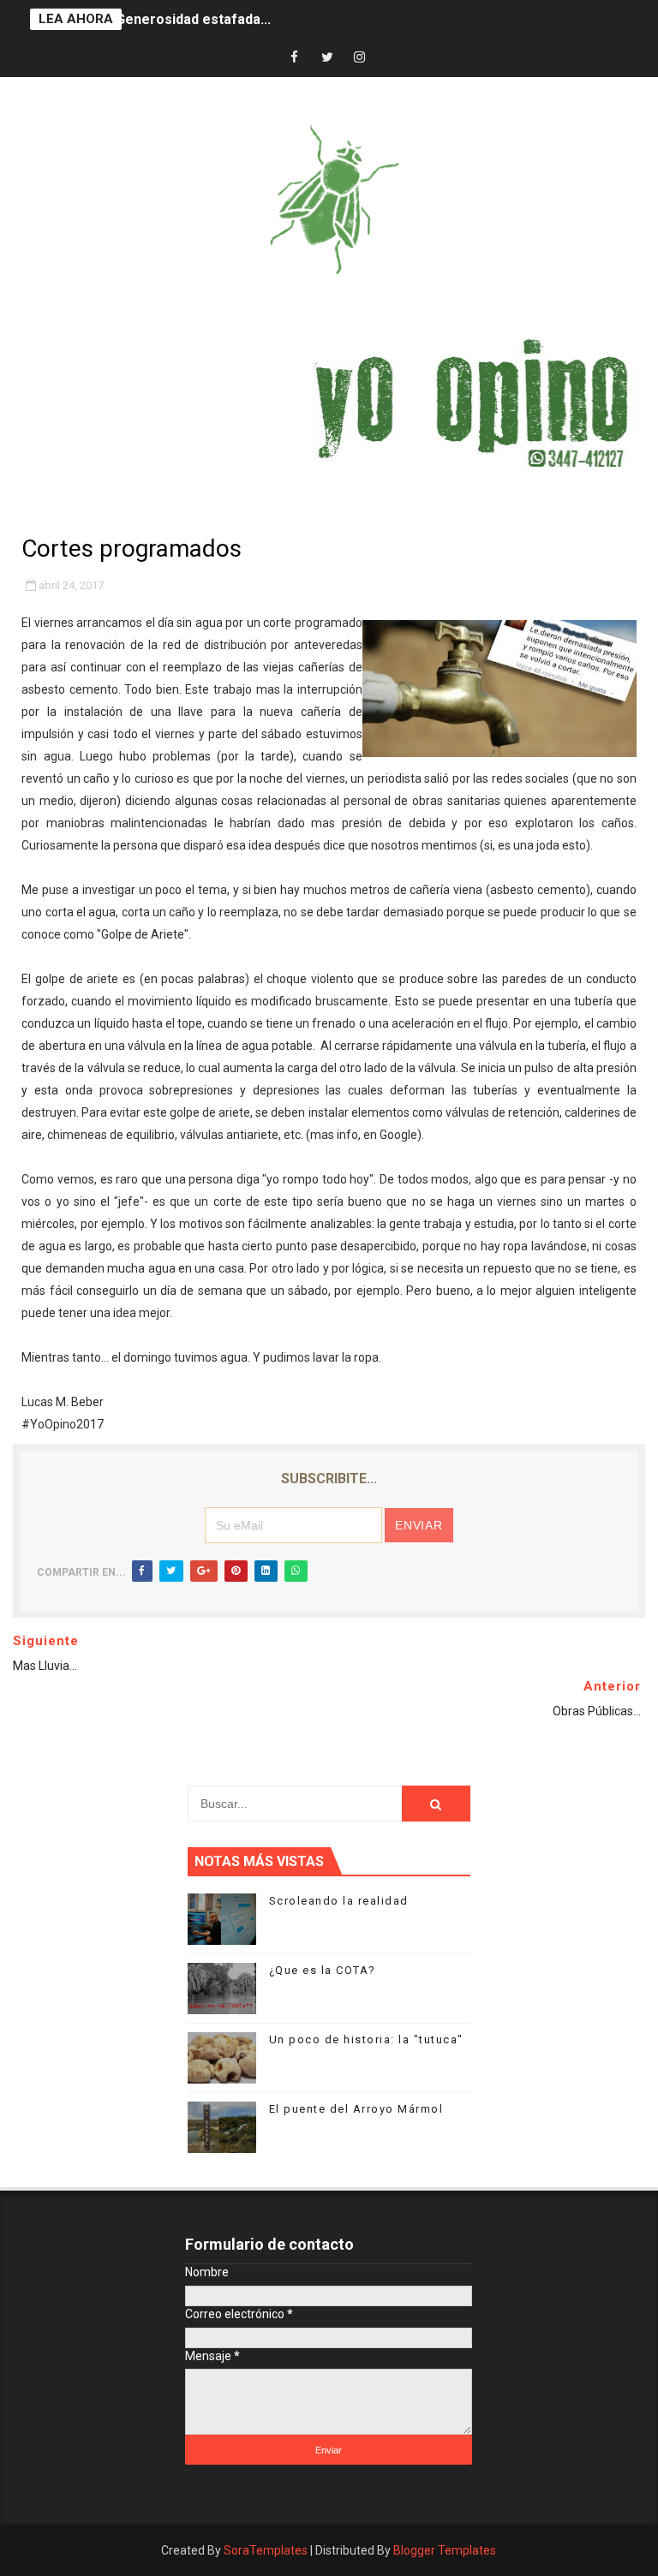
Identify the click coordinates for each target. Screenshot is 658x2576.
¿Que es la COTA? (323, 1970)
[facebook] (295, 58)
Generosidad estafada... (193, 19)
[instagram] (360, 58)
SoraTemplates (266, 2550)
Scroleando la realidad (339, 1901)
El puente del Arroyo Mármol (356, 2109)
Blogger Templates (445, 2550)
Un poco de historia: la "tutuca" (366, 2039)
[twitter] (327, 58)
